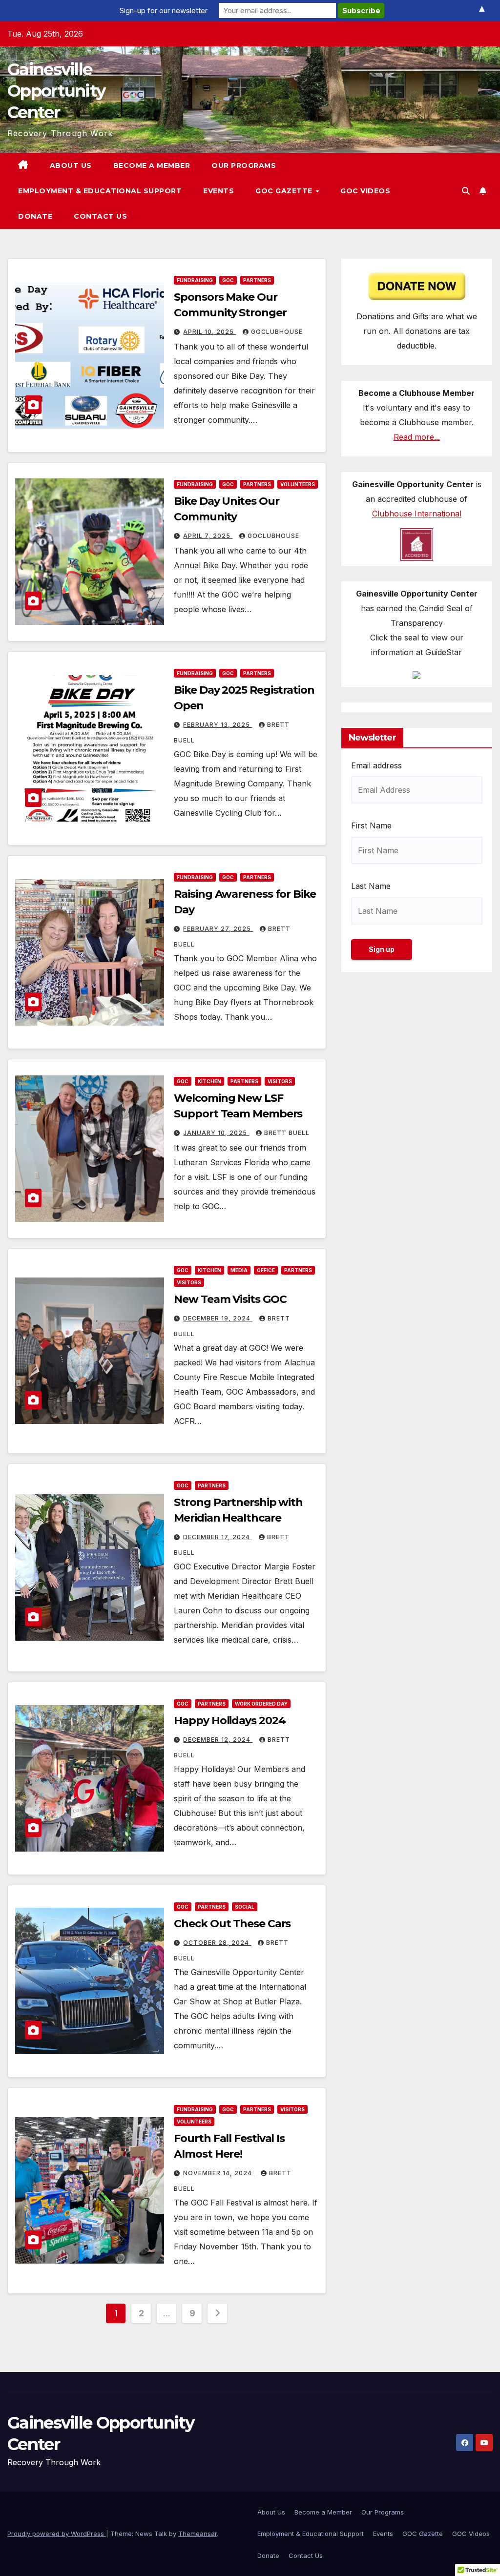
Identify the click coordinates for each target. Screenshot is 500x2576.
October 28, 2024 (217, 1943)
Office (266, 1270)
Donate (35, 216)
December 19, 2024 (218, 1318)
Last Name (371, 886)
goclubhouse (277, 332)
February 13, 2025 (218, 725)
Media (239, 1270)
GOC (228, 280)
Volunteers (298, 484)
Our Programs (244, 165)
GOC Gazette (285, 191)
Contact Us (100, 216)
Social (245, 1907)
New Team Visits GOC (230, 1299)
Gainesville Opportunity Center (56, 91)
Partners (257, 280)
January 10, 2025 (216, 1133)
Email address (376, 765)
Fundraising (195, 280)
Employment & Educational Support (100, 191)
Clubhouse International (417, 514)
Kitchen (209, 1081)
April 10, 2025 (209, 332)
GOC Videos (365, 191)
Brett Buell (287, 1133)
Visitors (280, 1081)
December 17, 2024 (218, 1537)
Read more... (417, 437)
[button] (466, 191)
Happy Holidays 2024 (229, 1721)
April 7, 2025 (208, 536)
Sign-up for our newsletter (164, 10)
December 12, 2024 (218, 1740)
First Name (371, 825)
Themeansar (198, 2534)
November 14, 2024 (219, 2173)
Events (219, 191)
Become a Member (152, 165)
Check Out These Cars (232, 1924)
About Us (71, 165)
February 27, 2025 (218, 929)
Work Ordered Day (261, 1704)
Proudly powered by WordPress (57, 2534)
